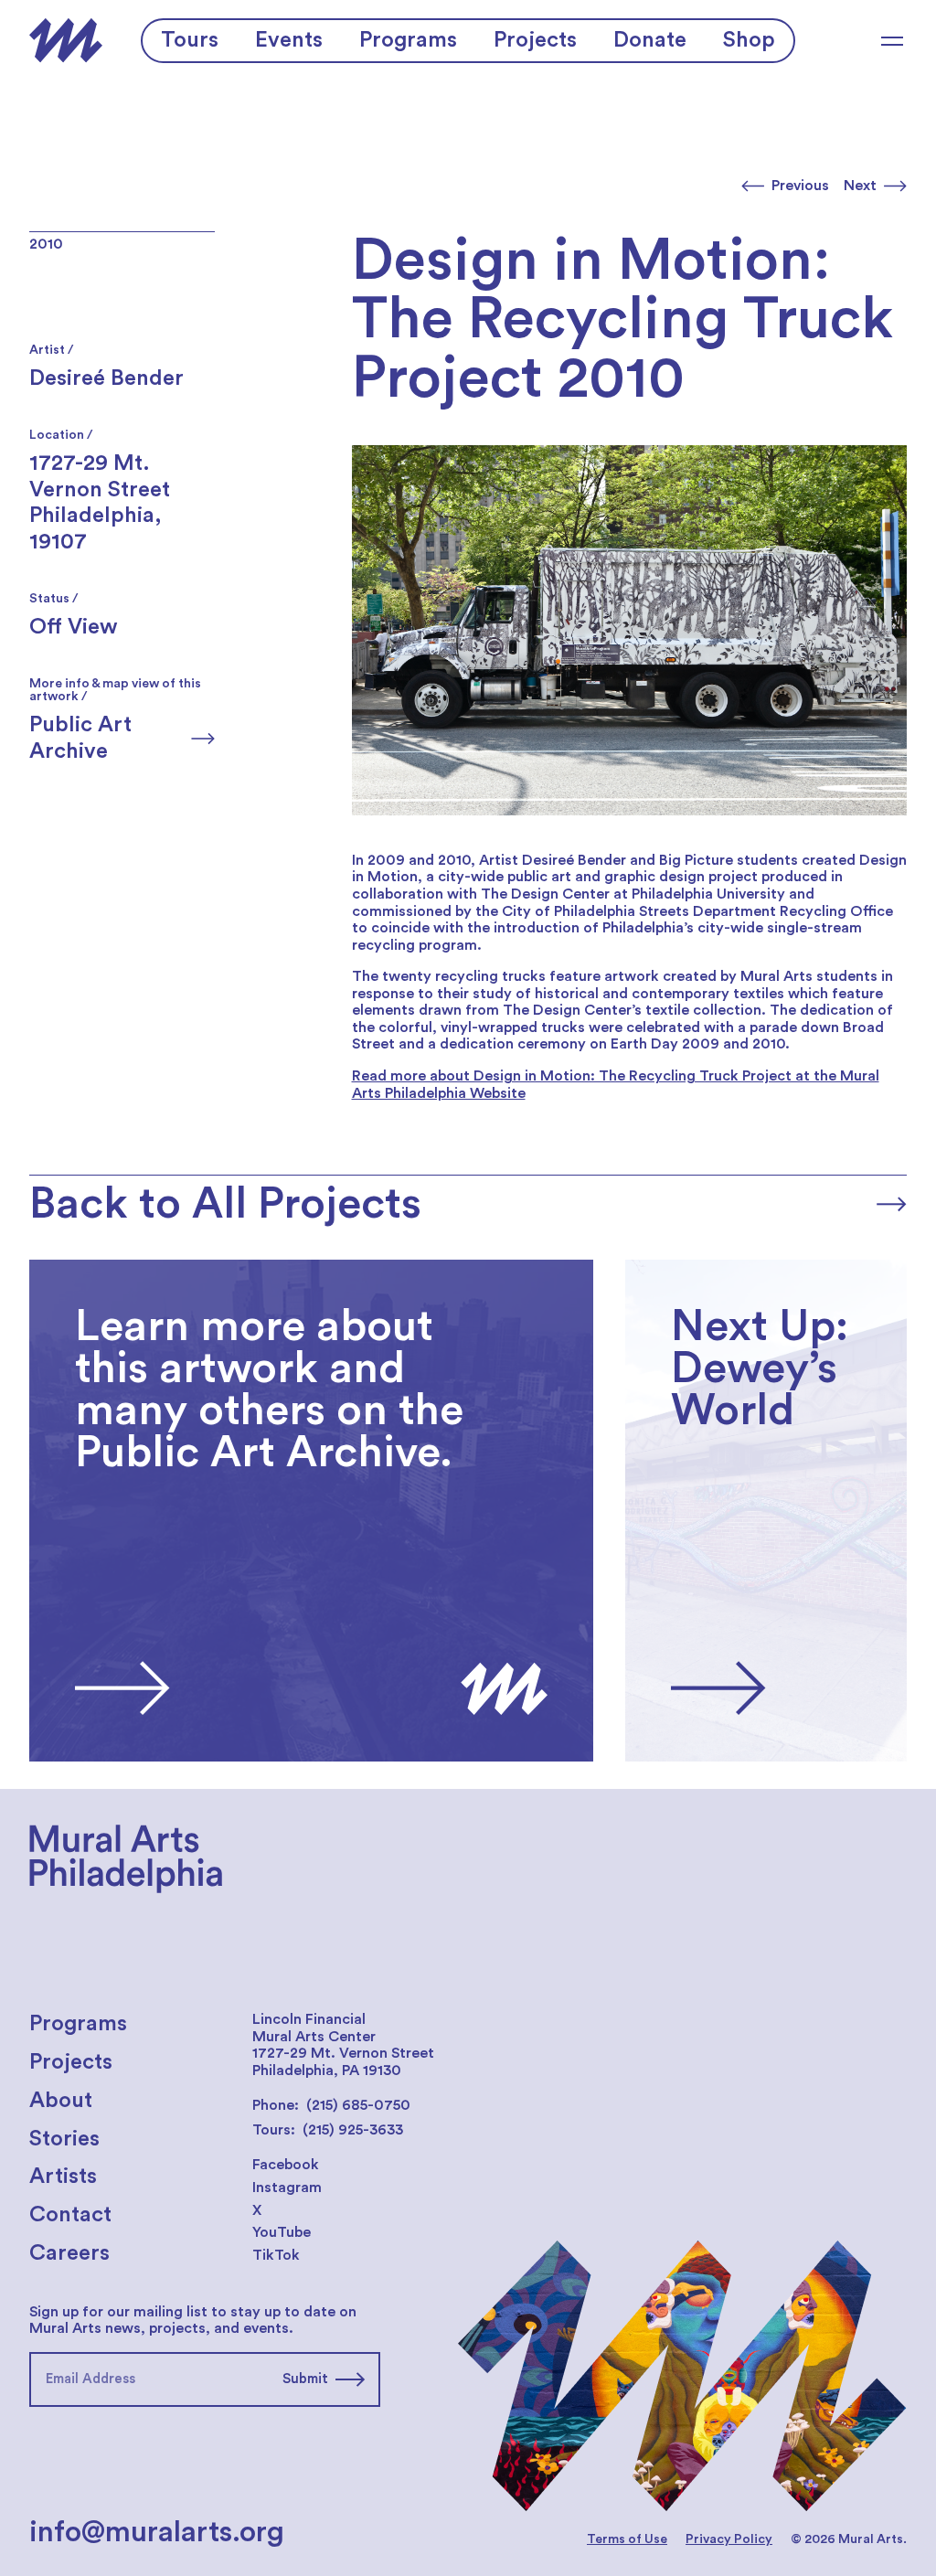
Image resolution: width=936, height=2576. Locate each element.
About (61, 2101)
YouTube (282, 2232)
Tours (190, 40)
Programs (408, 40)
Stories (64, 2139)
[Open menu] (892, 41)
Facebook (286, 2165)
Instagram (287, 2187)
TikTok (276, 2255)
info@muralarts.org (157, 2532)
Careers (69, 2253)
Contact (70, 2215)
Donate (650, 40)
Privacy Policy (729, 2539)
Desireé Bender (106, 378)
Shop (749, 40)
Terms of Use (627, 2539)
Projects (535, 40)
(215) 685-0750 (358, 2105)
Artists (63, 2177)
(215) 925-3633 (353, 2130)
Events (289, 40)
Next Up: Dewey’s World (708, 1268)
